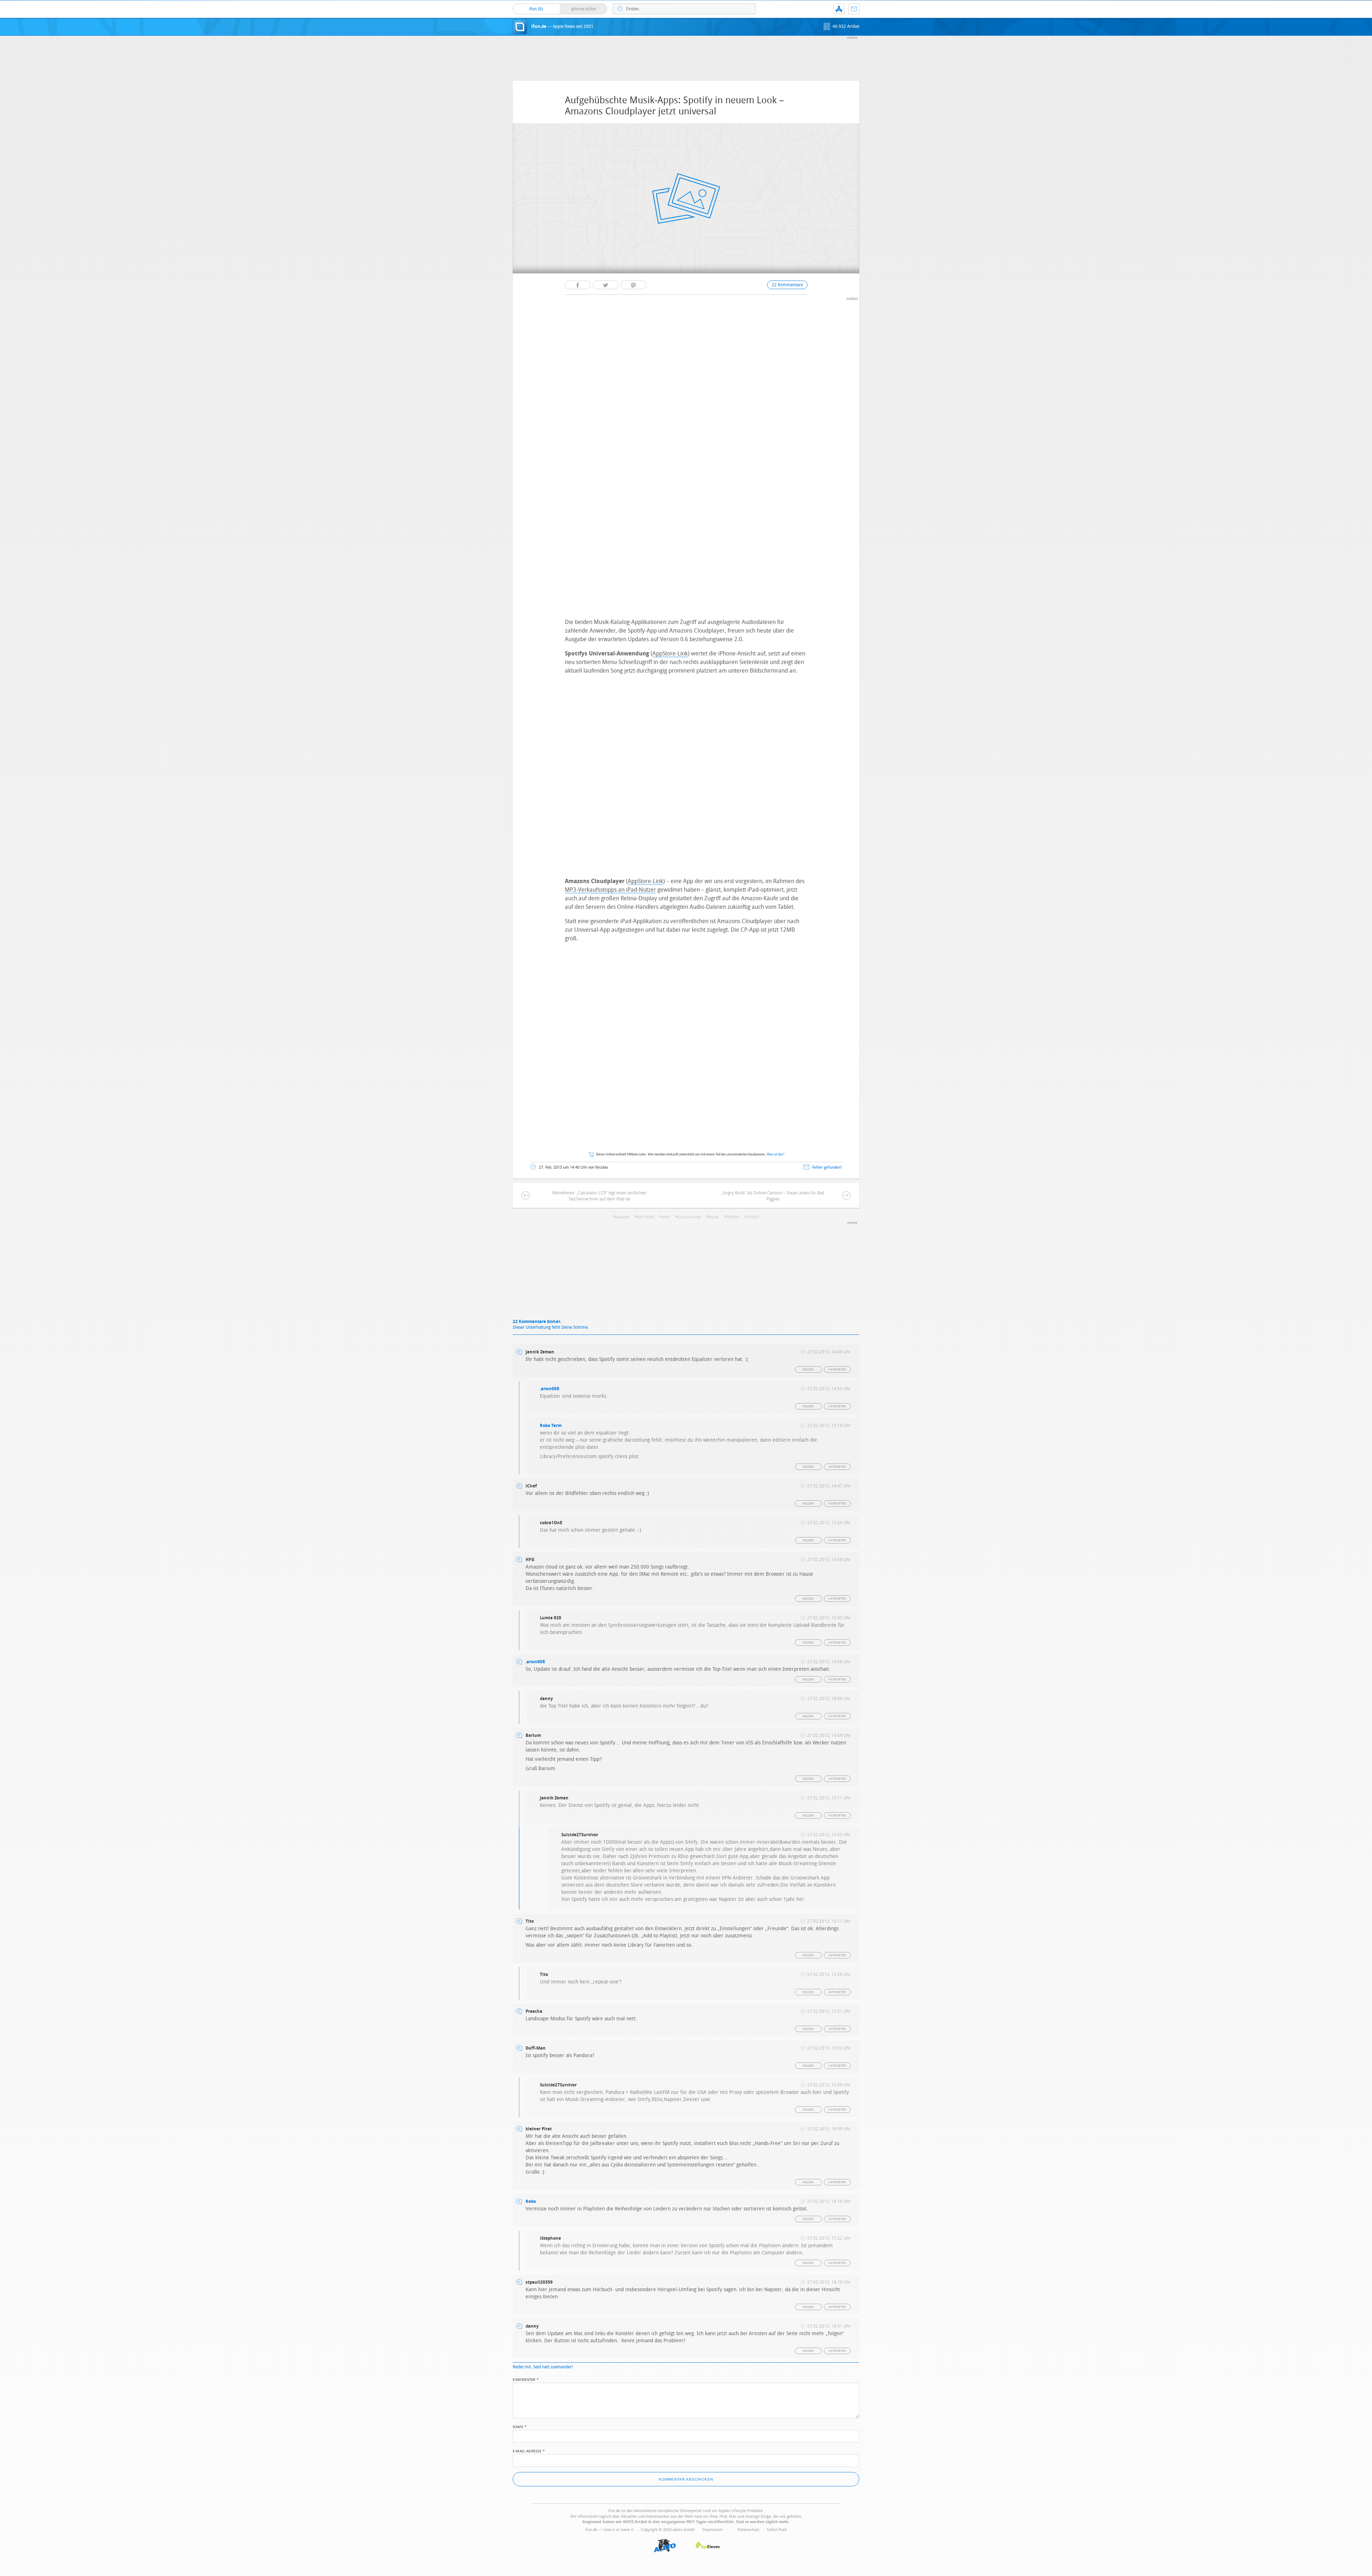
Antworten (837, 1370)
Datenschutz (748, 2530)
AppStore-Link (670, 653)
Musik (714, 1217)
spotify (733, 1217)
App (839, 9)
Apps (666, 1217)
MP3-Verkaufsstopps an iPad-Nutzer (610, 890)
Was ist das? (776, 1155)
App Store (645, 1217)
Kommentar (526, 2379)
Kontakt (854, 9)
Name (520, 2426)
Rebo (531, 2201)
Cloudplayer (689, 1217)
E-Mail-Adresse (529, 2451)
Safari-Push (777, 2530)
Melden (808, 1370)
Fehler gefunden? (827, 1167)
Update (753, 1217)
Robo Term (551, 1426)
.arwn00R (550, 1389)
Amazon (622, 1217)
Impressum (712, 2530)
